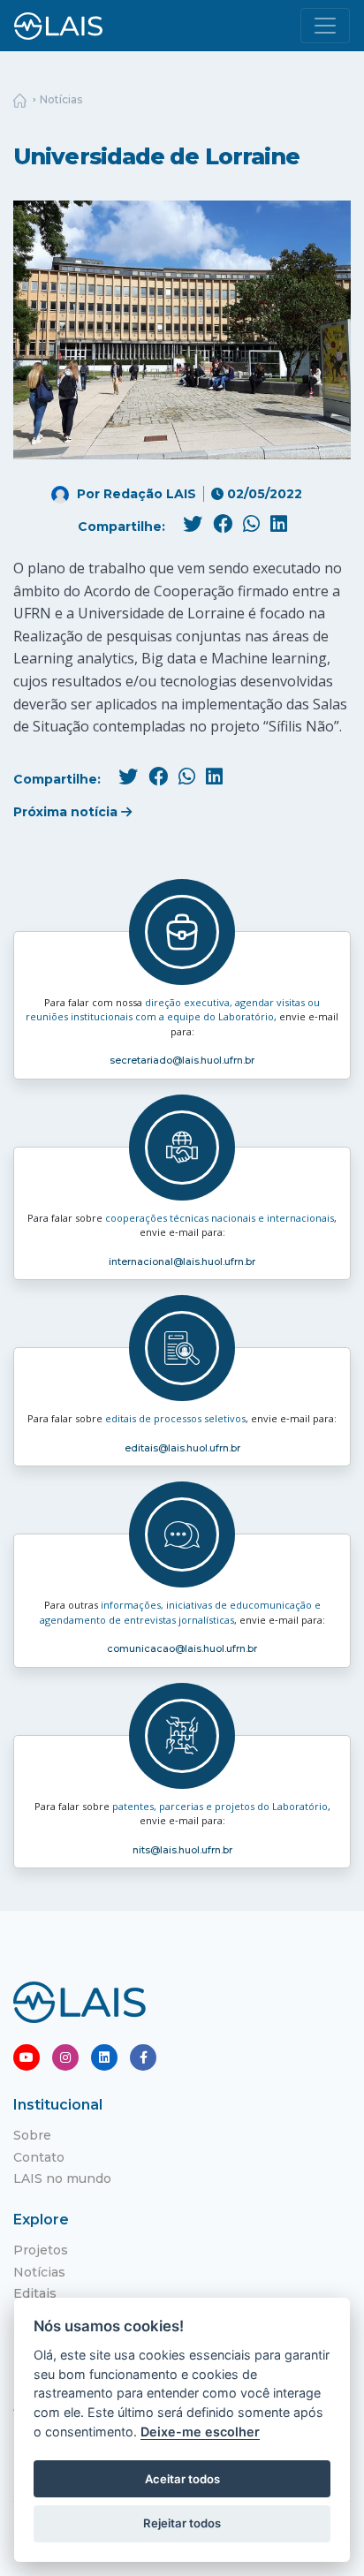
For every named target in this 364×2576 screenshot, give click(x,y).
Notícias (61, 99)
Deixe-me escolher (200, 2432)
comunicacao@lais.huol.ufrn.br (182, 1648)
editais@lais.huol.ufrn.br (182, 1448)
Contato (39, 2157)
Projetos (41, 2250)
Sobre (32, 2135)
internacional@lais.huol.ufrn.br (182, 1261)
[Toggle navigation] (325, 26)
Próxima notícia (67, 812)
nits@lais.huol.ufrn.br (182, 1850)
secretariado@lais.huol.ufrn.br (182, 1060)
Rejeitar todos (182, 2523)
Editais (35, 2293)
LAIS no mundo (62, 2178)
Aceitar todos (182, 2479)
